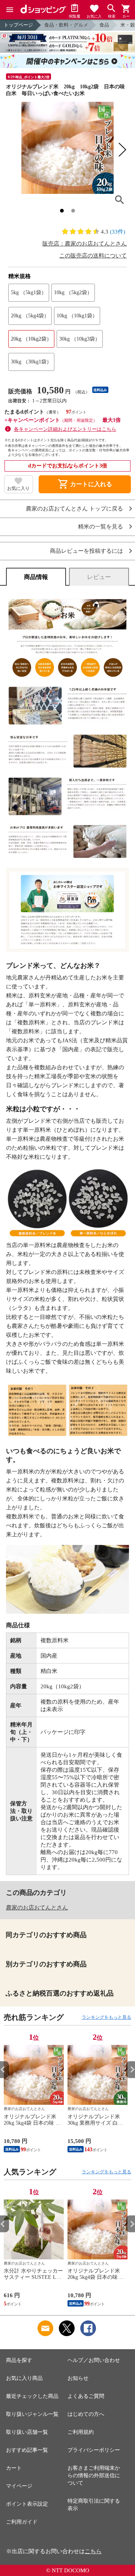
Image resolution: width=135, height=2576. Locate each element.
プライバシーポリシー (94, 2450)
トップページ (18, 25)
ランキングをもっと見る (106, 2017)
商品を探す (19, 2360)
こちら (93, 2551)
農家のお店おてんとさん (37, 1908)
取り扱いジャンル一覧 (32, 2414)
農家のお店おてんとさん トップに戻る (74, 509)
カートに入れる (85, 484)
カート (14, 2468)
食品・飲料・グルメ (66, 25)
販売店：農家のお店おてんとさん (85, 244)
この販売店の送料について (93, 256)
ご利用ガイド (22, 2522)
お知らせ (78, 2378)
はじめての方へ (86, 2414)
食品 (104, 25)
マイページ (19, 2486)
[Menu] (10, 10)
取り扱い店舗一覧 (27, 2432)
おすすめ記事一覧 (27, 2450)
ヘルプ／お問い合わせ (94, 2360)
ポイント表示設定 (27, 2504)
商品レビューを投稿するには (86, 551)
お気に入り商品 (24, 2378)
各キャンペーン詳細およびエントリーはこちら (65, 429)
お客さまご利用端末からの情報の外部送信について (94, 2476)
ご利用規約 (81, 2432)
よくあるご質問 (86, 2396)
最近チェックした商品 (32, 2396)
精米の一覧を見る (100, 527)
